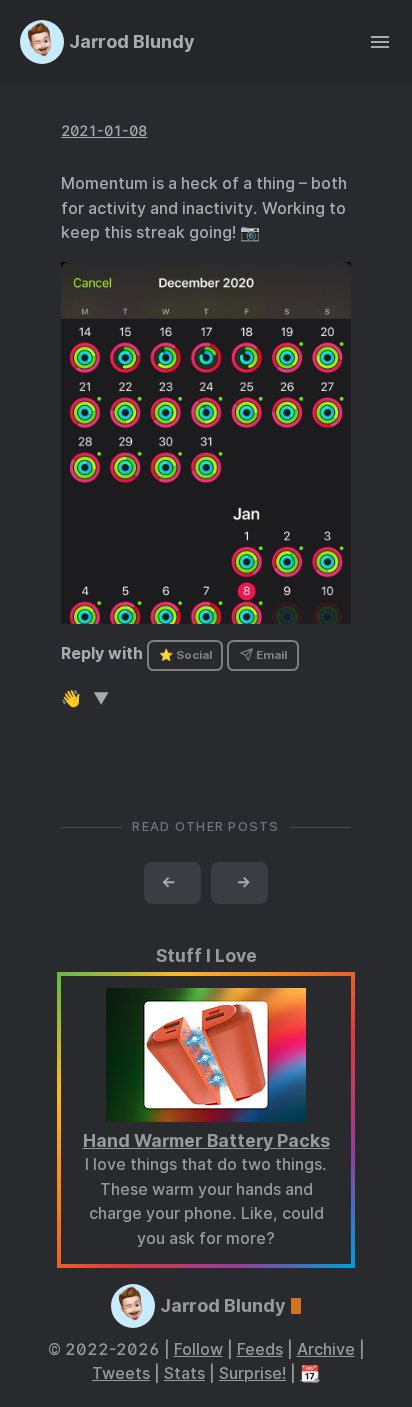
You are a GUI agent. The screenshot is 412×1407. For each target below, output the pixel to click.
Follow (198, 1349)
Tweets (121, 1373)
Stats (184, 1373)
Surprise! (252, 1373)
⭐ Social (185, 655)
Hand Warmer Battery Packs (206, 1140)
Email (270, 655)
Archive (326, 1349)
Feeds (260, 1349)
